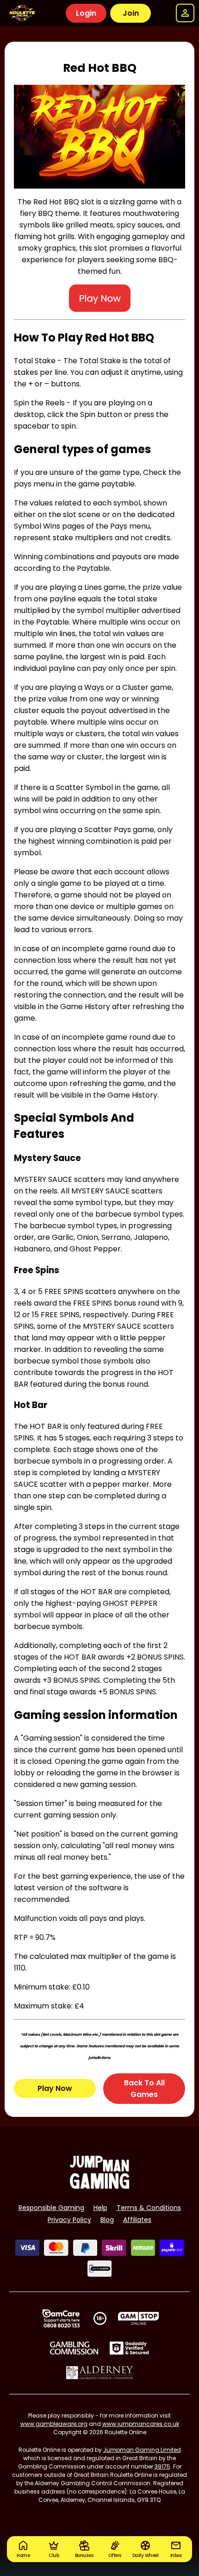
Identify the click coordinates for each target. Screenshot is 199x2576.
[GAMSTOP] (139, 2318)
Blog (107, 2220)
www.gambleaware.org (54, 2424)
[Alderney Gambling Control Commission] (100, 2373)
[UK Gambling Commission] (74, 2348)
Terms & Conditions (149, 2208)
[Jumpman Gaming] (99, 2186)
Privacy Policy (69, 2220)
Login (86, 13)
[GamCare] (61, 2318)
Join (131, 13)
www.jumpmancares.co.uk (141, 2424)
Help (100, 2208)
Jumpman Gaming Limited (142, 2450)
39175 (162, 2466)
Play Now (55, 2088)
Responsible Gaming (51, 2208)
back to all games (144, 2089)
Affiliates (137, 2220)
